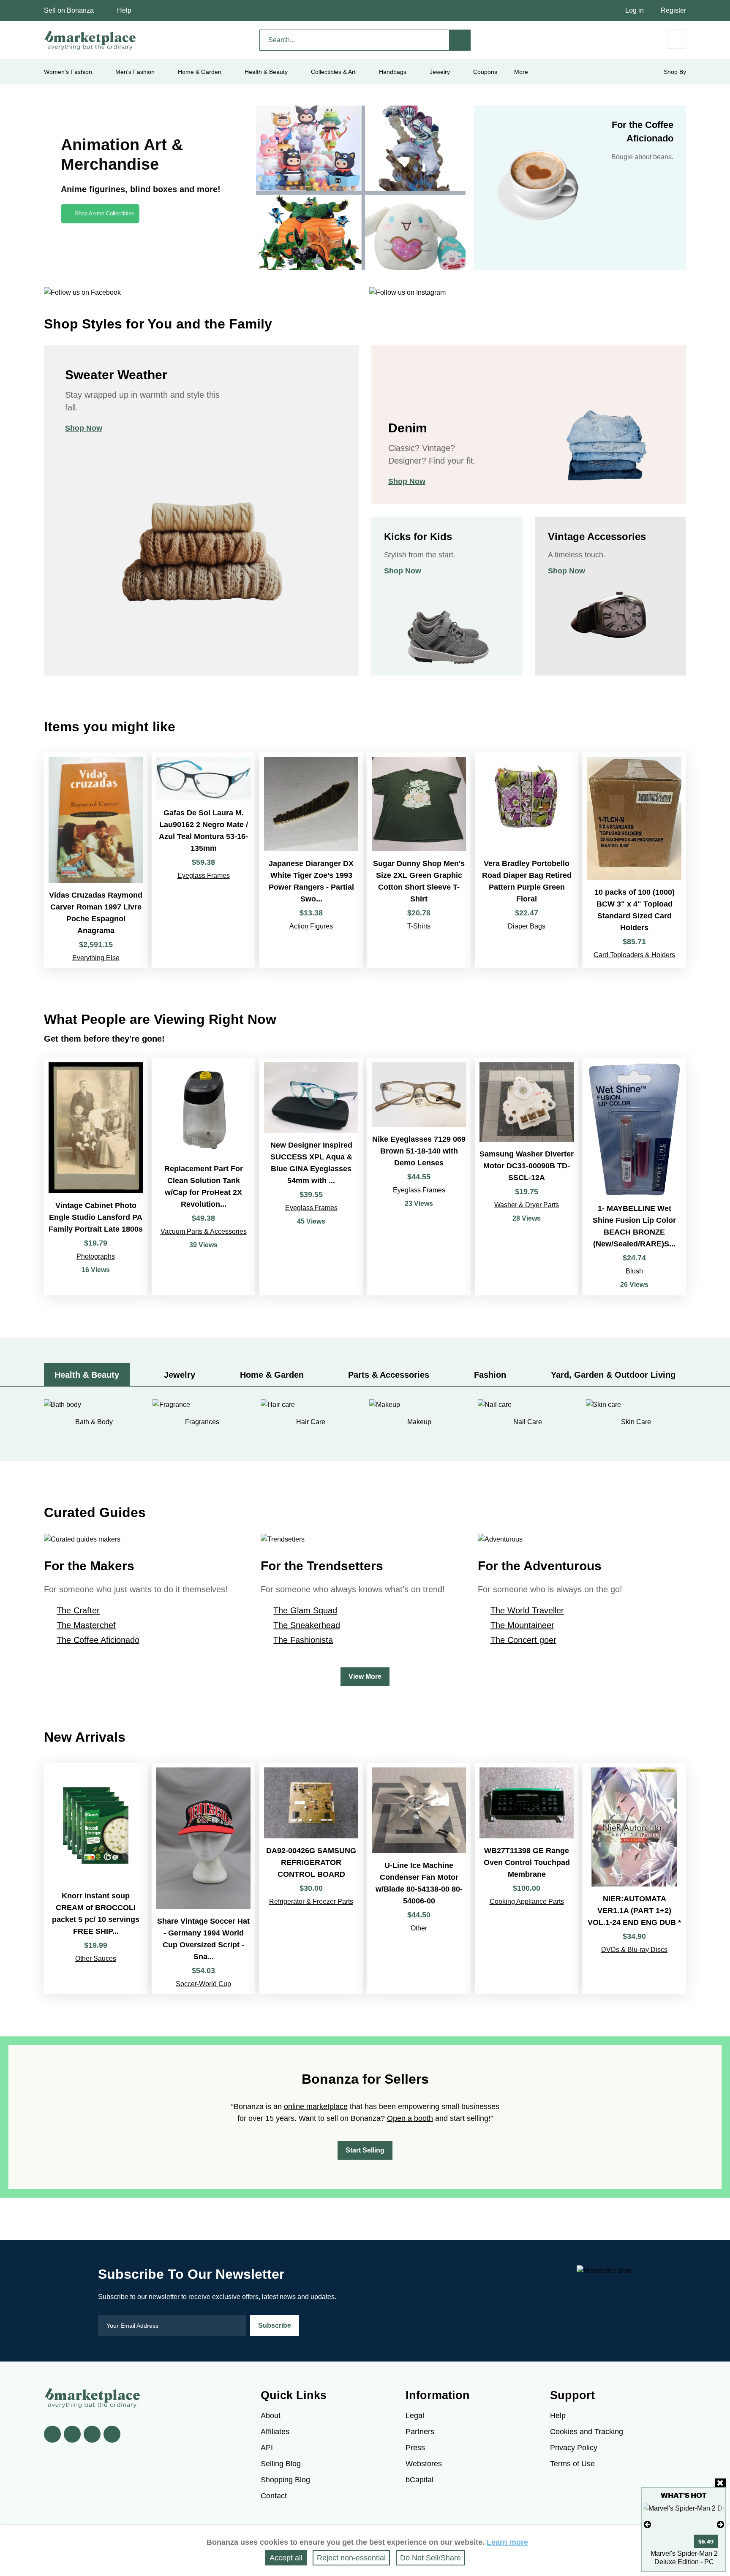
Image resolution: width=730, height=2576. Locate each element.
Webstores (424, 2464)
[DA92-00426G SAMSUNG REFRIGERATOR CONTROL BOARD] (311, 1878)
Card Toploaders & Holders (634, 955)
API (267, 2448)
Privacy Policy (574, 2448)
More (521, 72)
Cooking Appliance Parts (527, 1901)
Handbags (393, 72)
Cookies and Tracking (587, 2432)
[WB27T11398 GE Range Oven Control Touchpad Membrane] (527, 1878)
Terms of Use (572, 2464)
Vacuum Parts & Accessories (204, 1231)
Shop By (675, 72)
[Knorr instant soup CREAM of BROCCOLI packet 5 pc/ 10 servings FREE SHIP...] (96, 1878)
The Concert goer (523, 1640)
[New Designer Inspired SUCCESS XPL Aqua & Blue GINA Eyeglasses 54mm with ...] (311, 1177)
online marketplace (316, 2106)
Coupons (485, 72)
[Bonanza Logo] (90, 40)
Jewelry (440, 72)
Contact (274, 2496)
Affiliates (275, 2432)
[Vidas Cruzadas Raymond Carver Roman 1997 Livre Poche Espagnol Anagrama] (96, 860)
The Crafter (78, 1610)
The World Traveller (527, 1610)
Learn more (507, 2542)
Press (415, 2448)
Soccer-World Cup (203, 1984)
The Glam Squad (305, 1610)
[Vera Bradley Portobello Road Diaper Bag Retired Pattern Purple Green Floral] (527, 860)
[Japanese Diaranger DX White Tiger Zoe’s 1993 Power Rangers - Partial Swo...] (311, 860)
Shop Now (84, 428)
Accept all (286, 2558)
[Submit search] (460, 40)
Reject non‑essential (351, 2558)
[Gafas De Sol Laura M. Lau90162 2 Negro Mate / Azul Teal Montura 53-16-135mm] (203, 860)
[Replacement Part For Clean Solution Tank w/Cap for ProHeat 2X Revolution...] (203, 1177)
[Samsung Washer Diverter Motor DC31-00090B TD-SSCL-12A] (527, 1177)
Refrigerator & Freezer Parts (311, 1901)
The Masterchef (86, 1625)
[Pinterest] (92, 2434)
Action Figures (311, 926)
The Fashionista (303, 1640)
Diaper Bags (527, 926)
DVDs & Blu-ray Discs (634, 1950)
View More (365, 1676)
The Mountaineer (522, 1625)
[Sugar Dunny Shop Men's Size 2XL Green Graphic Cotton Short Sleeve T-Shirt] (419, 860)
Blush (634, 1271)
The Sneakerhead (307, 1625)
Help (124, 10)
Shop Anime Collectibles (105, 213)
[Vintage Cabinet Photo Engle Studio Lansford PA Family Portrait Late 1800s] (96, 1177)
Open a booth (410, 2118)
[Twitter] (72, 2434)
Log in (635, 10)
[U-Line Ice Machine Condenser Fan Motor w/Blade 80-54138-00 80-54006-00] (419, 1878)
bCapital (419, 2480)
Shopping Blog (285, 2480)
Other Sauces (96, 1958)
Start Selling (365, 2150)
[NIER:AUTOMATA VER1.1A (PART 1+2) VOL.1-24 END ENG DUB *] (634, 1878)
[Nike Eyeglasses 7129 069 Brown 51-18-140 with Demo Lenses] (419, 1177)
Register (673, 10)
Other (419, 1928)
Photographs (96, 1256)
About (271, 2416)
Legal (415, 2416)
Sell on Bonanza (69, 10)
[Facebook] (52, 2434)
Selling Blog (281, 2464)
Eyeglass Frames (204, 875)
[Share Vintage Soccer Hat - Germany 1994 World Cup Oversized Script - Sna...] (203, 1878)
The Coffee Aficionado (98, 1640)
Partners (420, 2432)
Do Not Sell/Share (430, 2558)
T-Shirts (419, 926)
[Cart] (677, 39)
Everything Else (96, 958)
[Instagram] (112, 2434)
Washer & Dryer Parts (527, 1205)
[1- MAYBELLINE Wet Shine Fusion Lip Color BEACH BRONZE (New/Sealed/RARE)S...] (634, 1177)
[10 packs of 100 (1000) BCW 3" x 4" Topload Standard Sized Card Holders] (634, 860)
